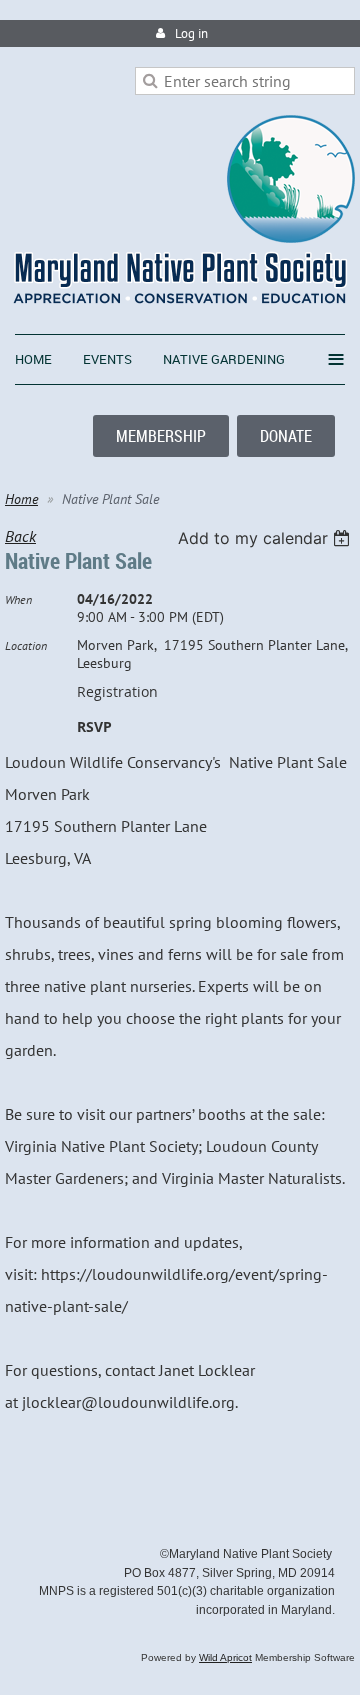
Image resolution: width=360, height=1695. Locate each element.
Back (20, 536)
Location (26, 645)
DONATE (286, 436)
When (18, 599)
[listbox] (266, 538)
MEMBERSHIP (161, 436)
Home (21, 499)
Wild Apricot (225, 1657)
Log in (191, 33)
